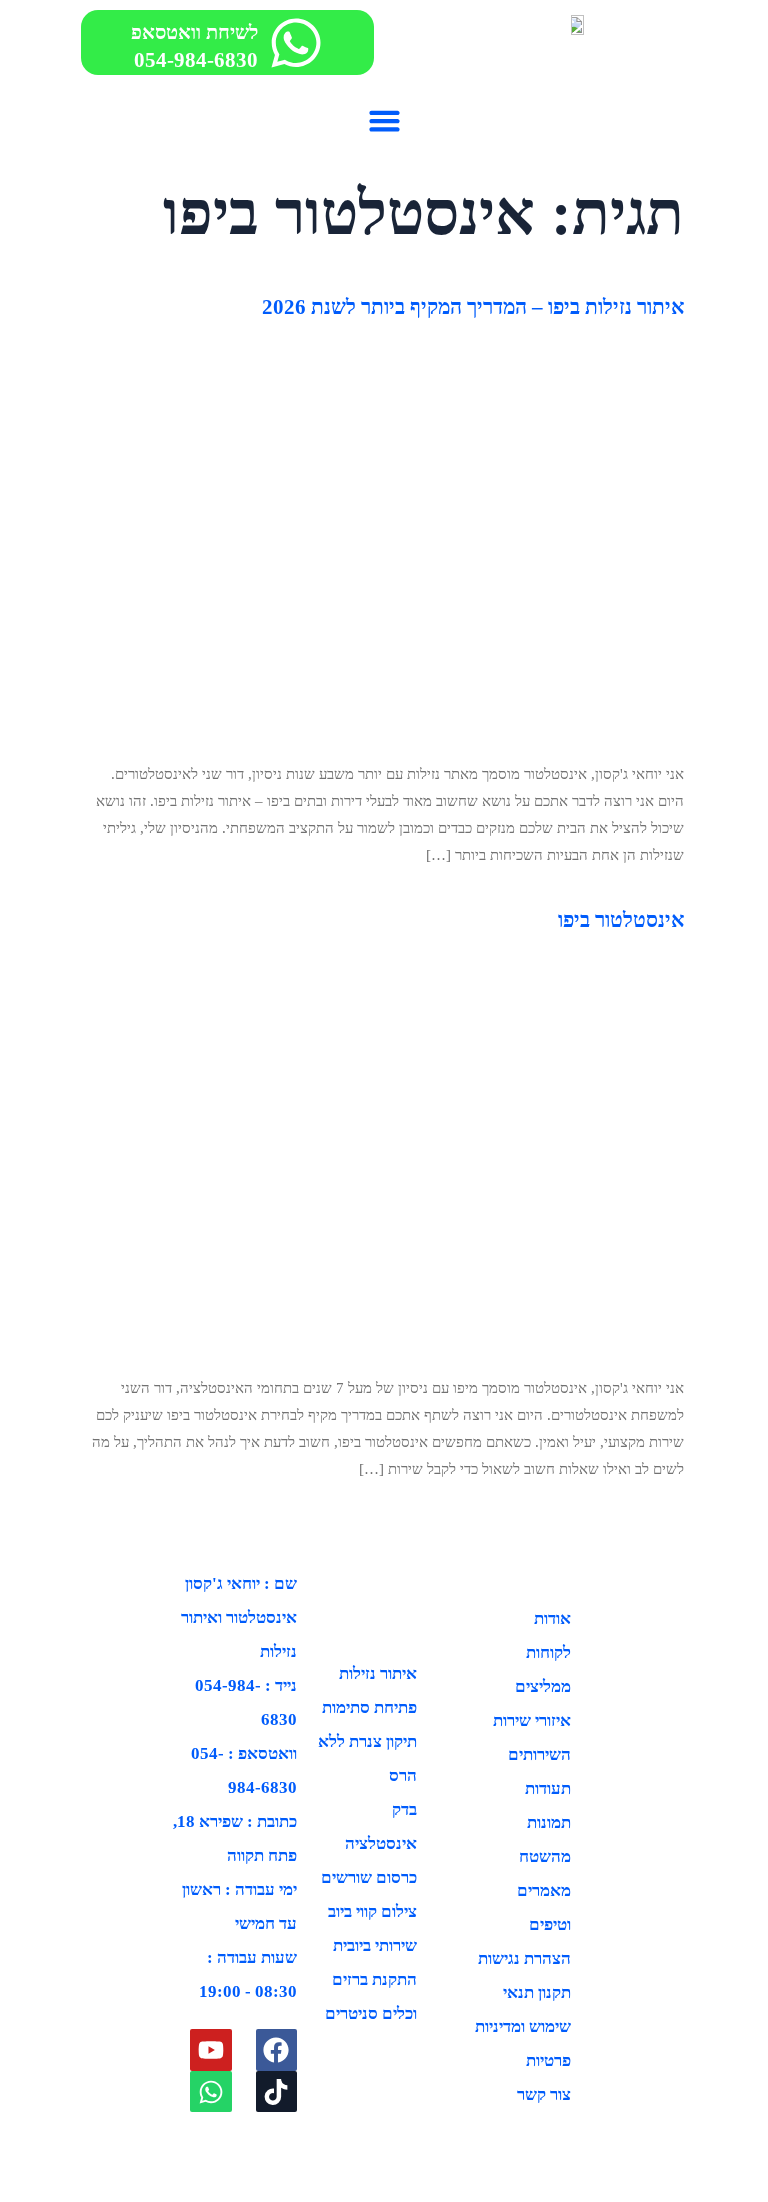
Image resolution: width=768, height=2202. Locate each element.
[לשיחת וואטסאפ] (296, 43)
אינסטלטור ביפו (621, 920)
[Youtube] (211, 2050)
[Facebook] (277, 2050)
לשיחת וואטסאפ (194, 32)
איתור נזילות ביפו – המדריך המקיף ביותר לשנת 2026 (473, 307)
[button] (384, 120)
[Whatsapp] (211, 2092)
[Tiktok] (277, 2092)
